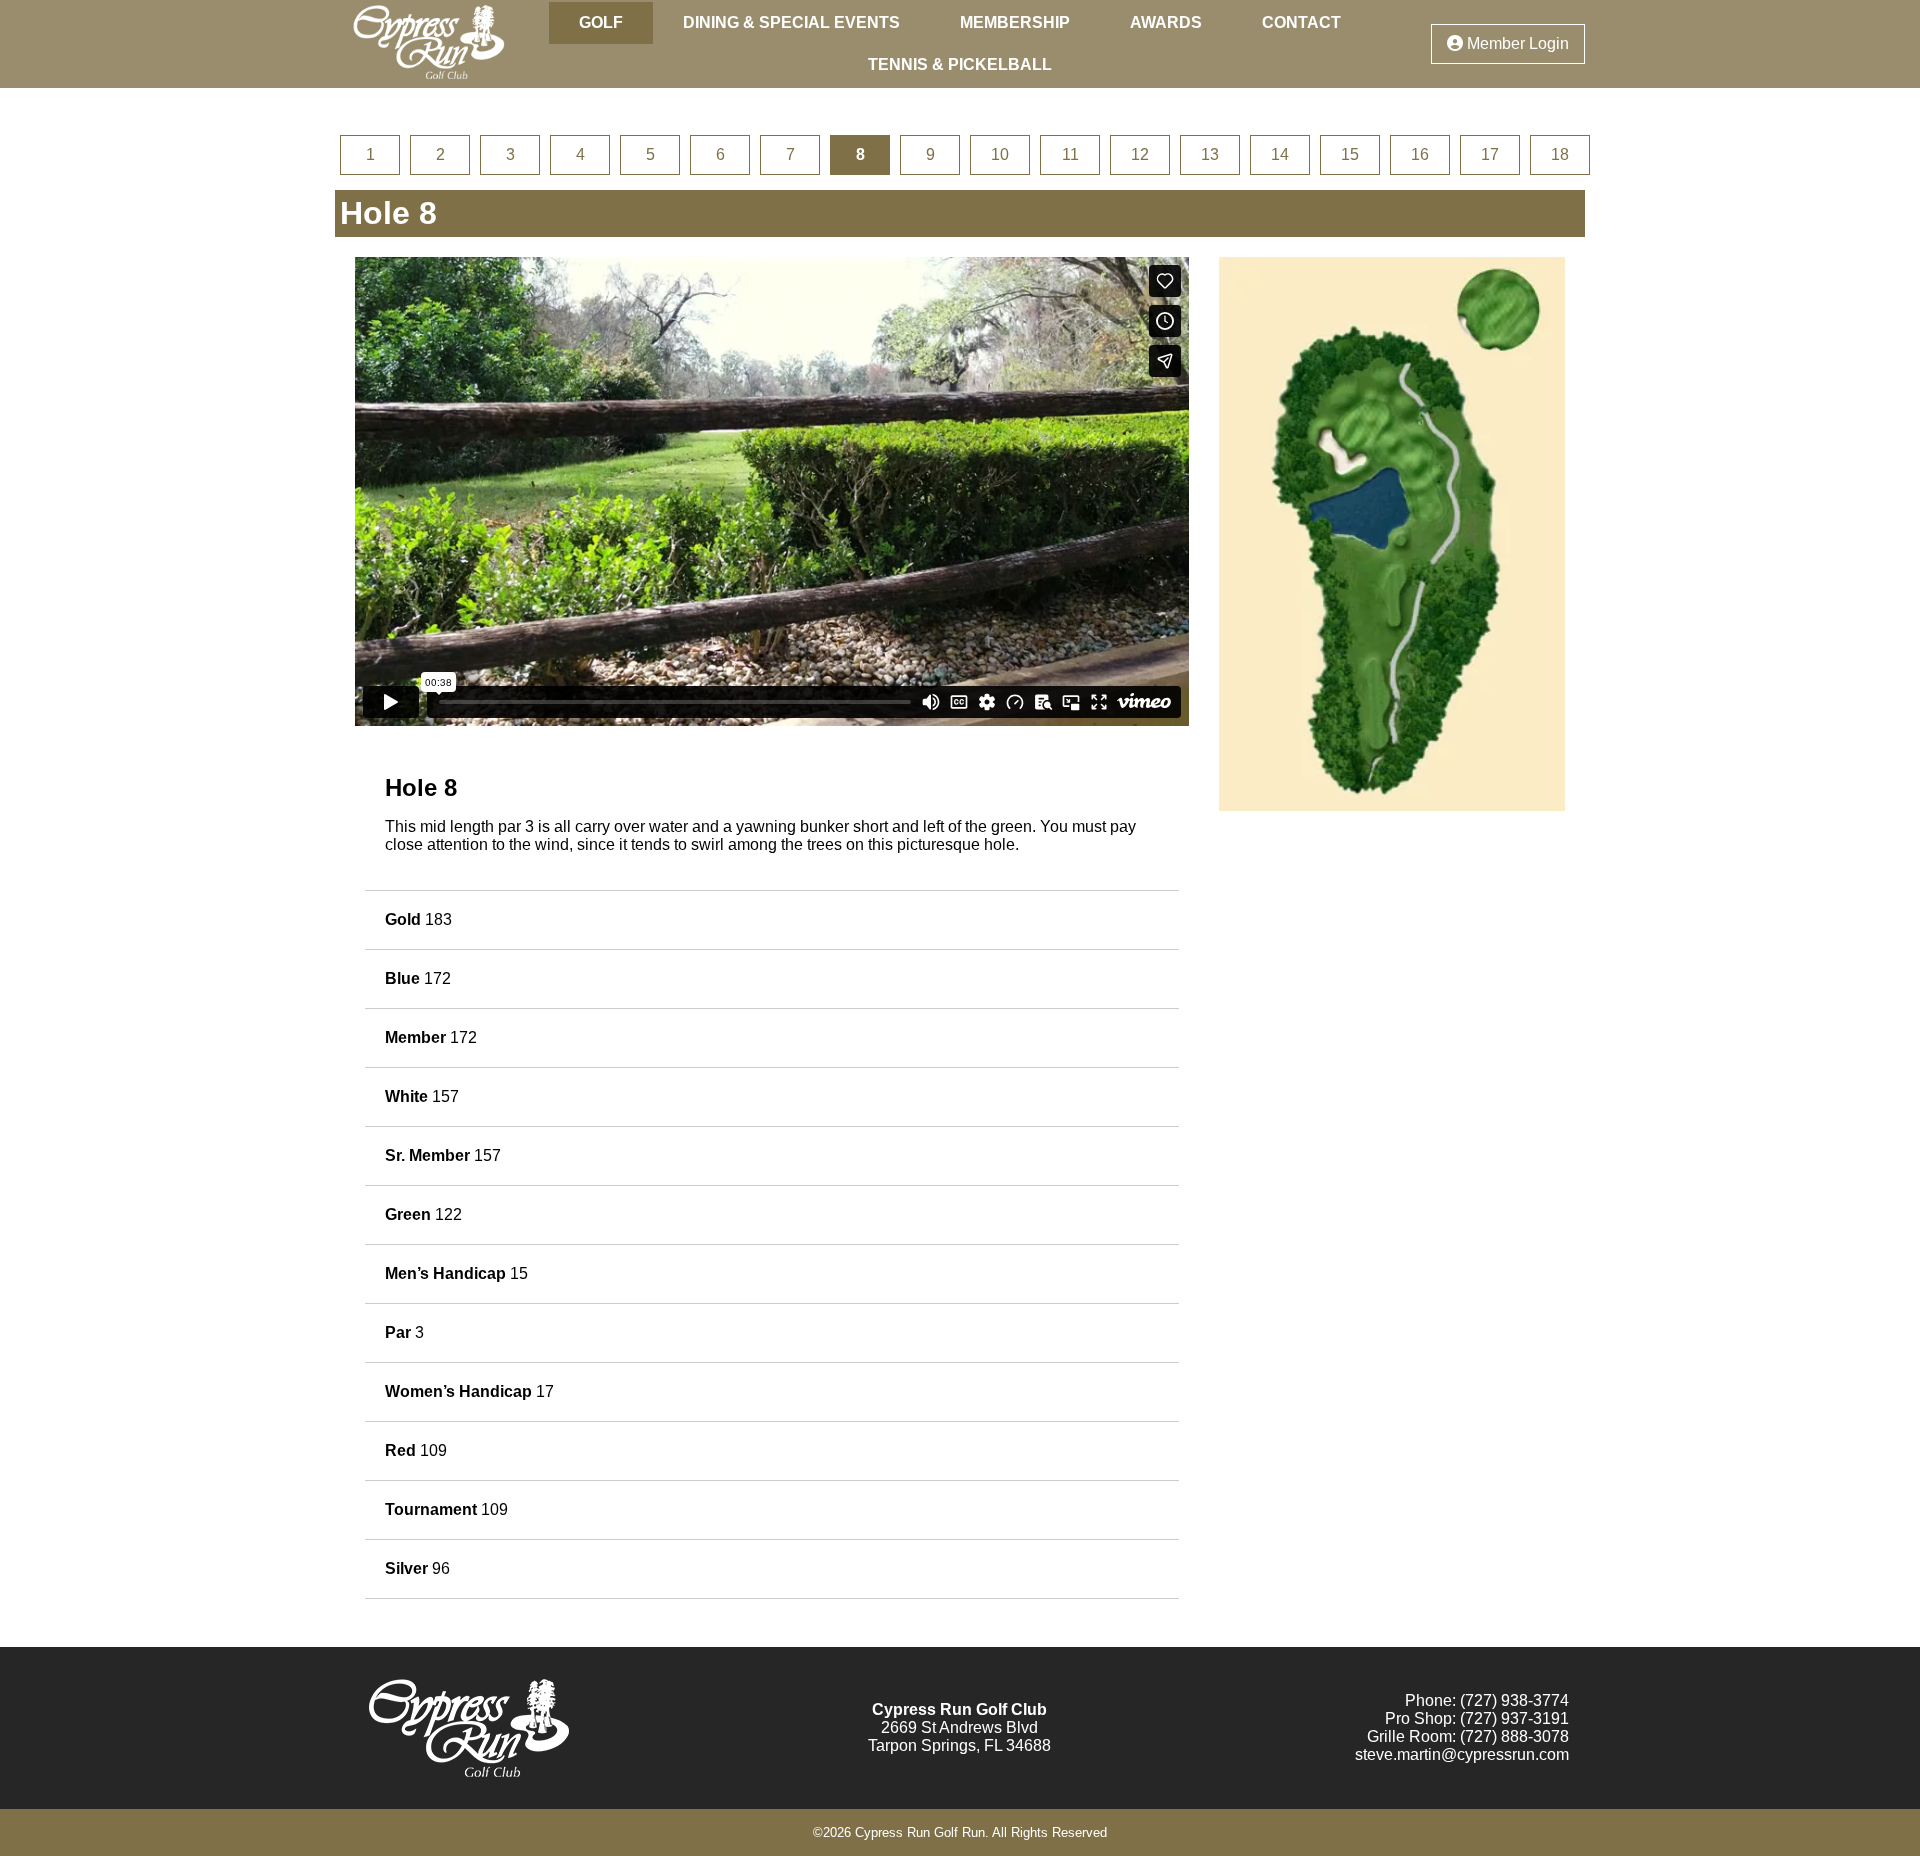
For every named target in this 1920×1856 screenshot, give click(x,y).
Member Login (1516, 43)
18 (1560, 154)
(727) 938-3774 (1514, 1700)
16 (1420, 154)
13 (1210, 154)
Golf (601, 22)
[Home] (428, 78)
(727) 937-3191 (1514, 1718)
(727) (1478, 1736)
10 (1000, 154)
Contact (1301, 22)
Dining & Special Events (791, 22)
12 (1140, 154)
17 (1490, 154)
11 (1070, 154)
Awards (1166, 22)
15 (1350, 154)
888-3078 (1535, 1736)
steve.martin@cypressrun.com (1462, 1754)
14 (1280, 154)
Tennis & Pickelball (960, 64)
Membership (1015, 22)
